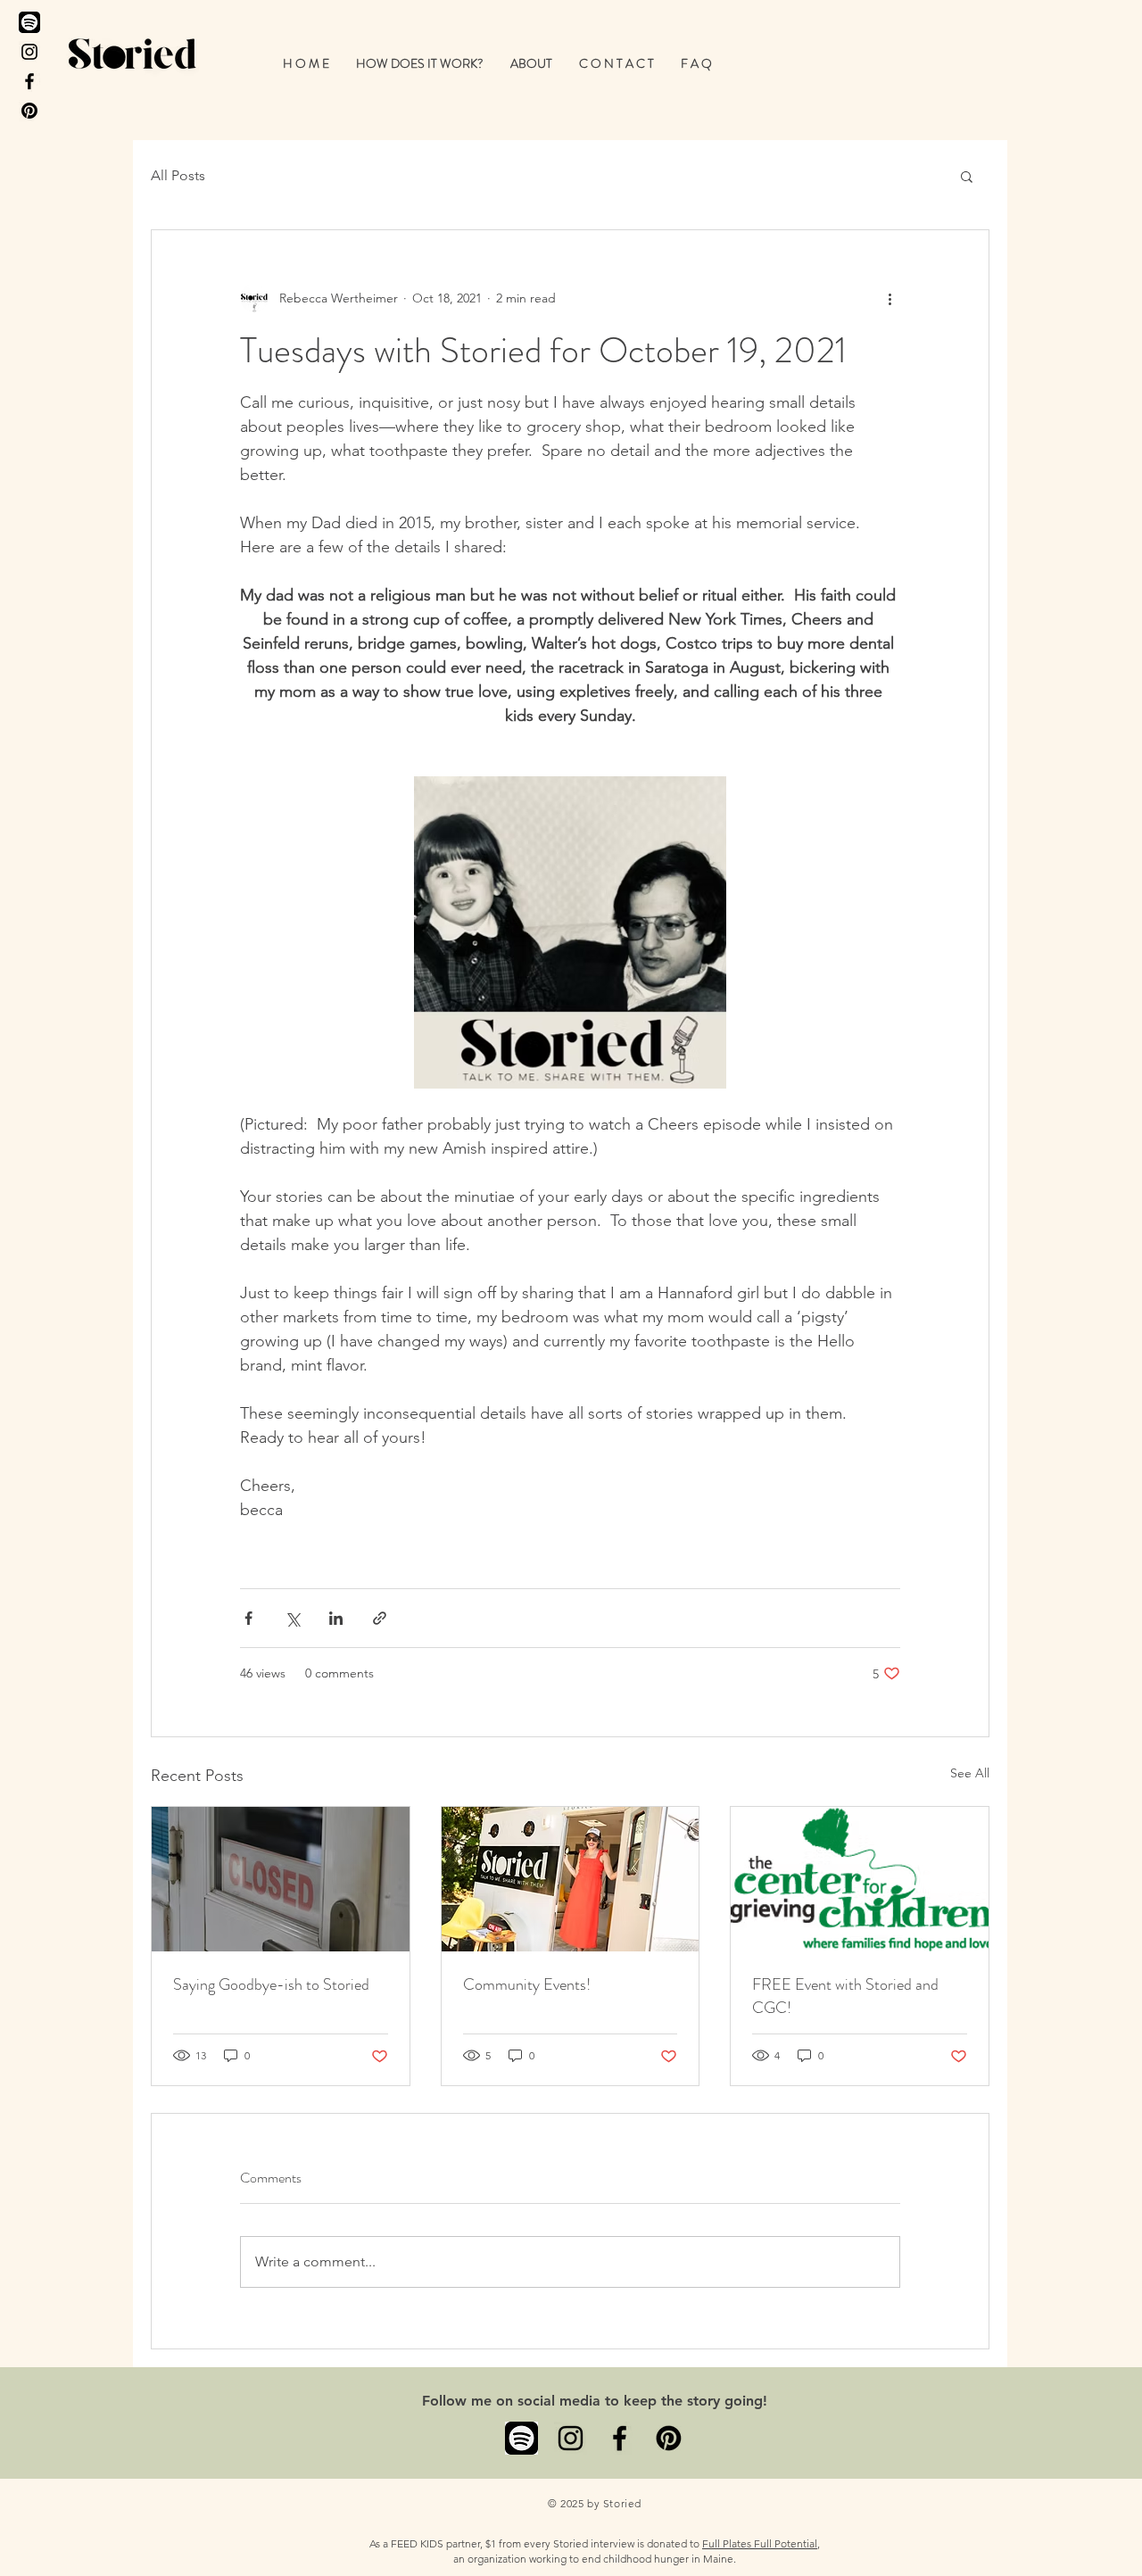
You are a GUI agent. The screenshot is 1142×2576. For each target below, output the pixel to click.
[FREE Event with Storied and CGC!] (860, 1879)
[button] (420, 63)
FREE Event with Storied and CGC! (845, 1996)
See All (970, 1773)
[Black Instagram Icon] (29, 52)
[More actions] (890, 298)
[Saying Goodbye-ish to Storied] (281, 1879)
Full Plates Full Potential (760, 2543)
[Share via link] (380, 1618)
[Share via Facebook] (248, 1618)
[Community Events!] (571, 1879)
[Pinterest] (29, 111)
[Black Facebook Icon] (29, 81)
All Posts (178, 175)
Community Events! (527, 1984)
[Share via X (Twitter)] (292, 1618)
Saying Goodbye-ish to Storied (271, 1984)
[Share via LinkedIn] (336, 1618)
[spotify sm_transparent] (521, 2438)
